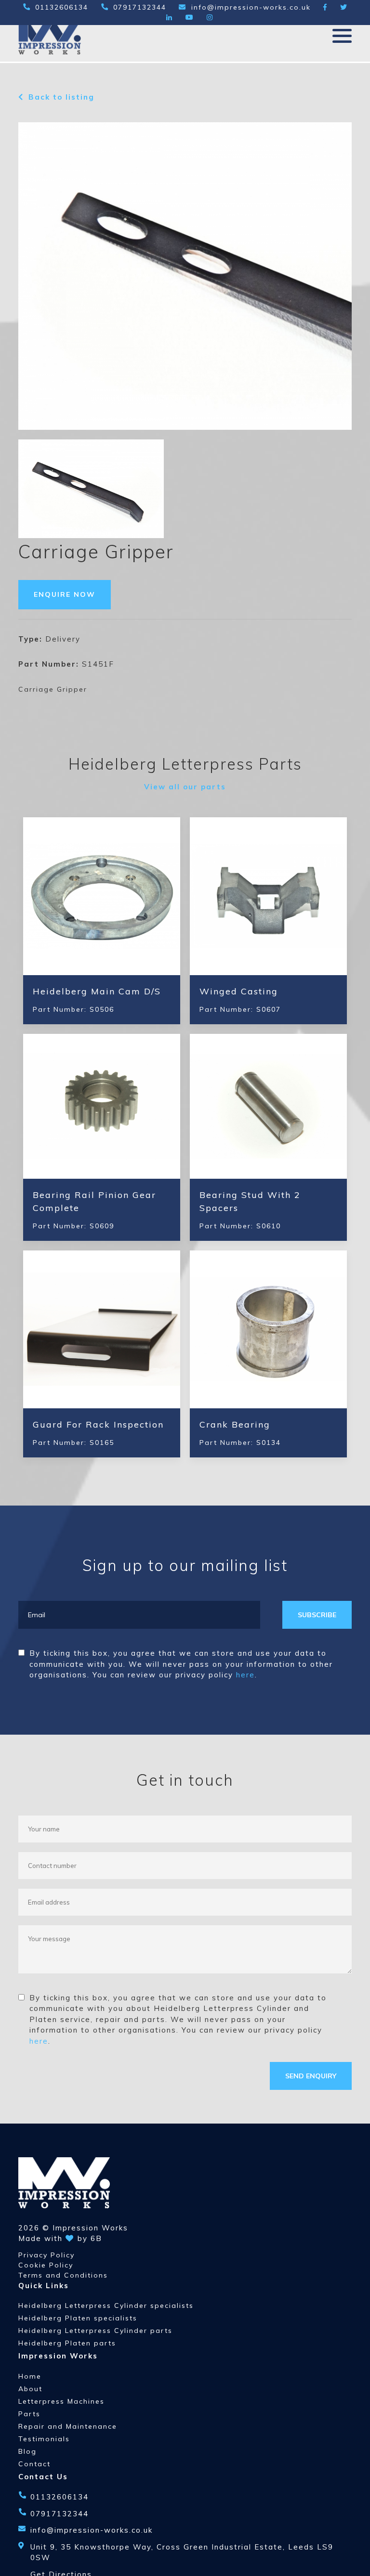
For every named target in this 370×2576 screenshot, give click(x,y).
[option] (91, 489)
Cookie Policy (46, 2265)
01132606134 (62, 7)
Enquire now (65, 594)
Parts (29, 2414)
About (30, 2389)
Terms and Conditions (63, 2275)
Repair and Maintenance (68, 2426)
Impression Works (90, 2228)
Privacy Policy (46, 2255)
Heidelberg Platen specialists (78, 2318)
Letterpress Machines (61, 2401)
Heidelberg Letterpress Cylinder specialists (106, 2306)
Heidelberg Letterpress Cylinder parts (95, 2331)
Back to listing (61, 97)
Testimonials (44, 2439)
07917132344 (140, 7)
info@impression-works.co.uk (251, 7)
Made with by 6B (60, 2238)
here (245, 1675)
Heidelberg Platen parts (67, 2343)
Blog (27, 2451)
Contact (34, 2464)
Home (30, 2376)
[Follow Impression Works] (325, 7)
